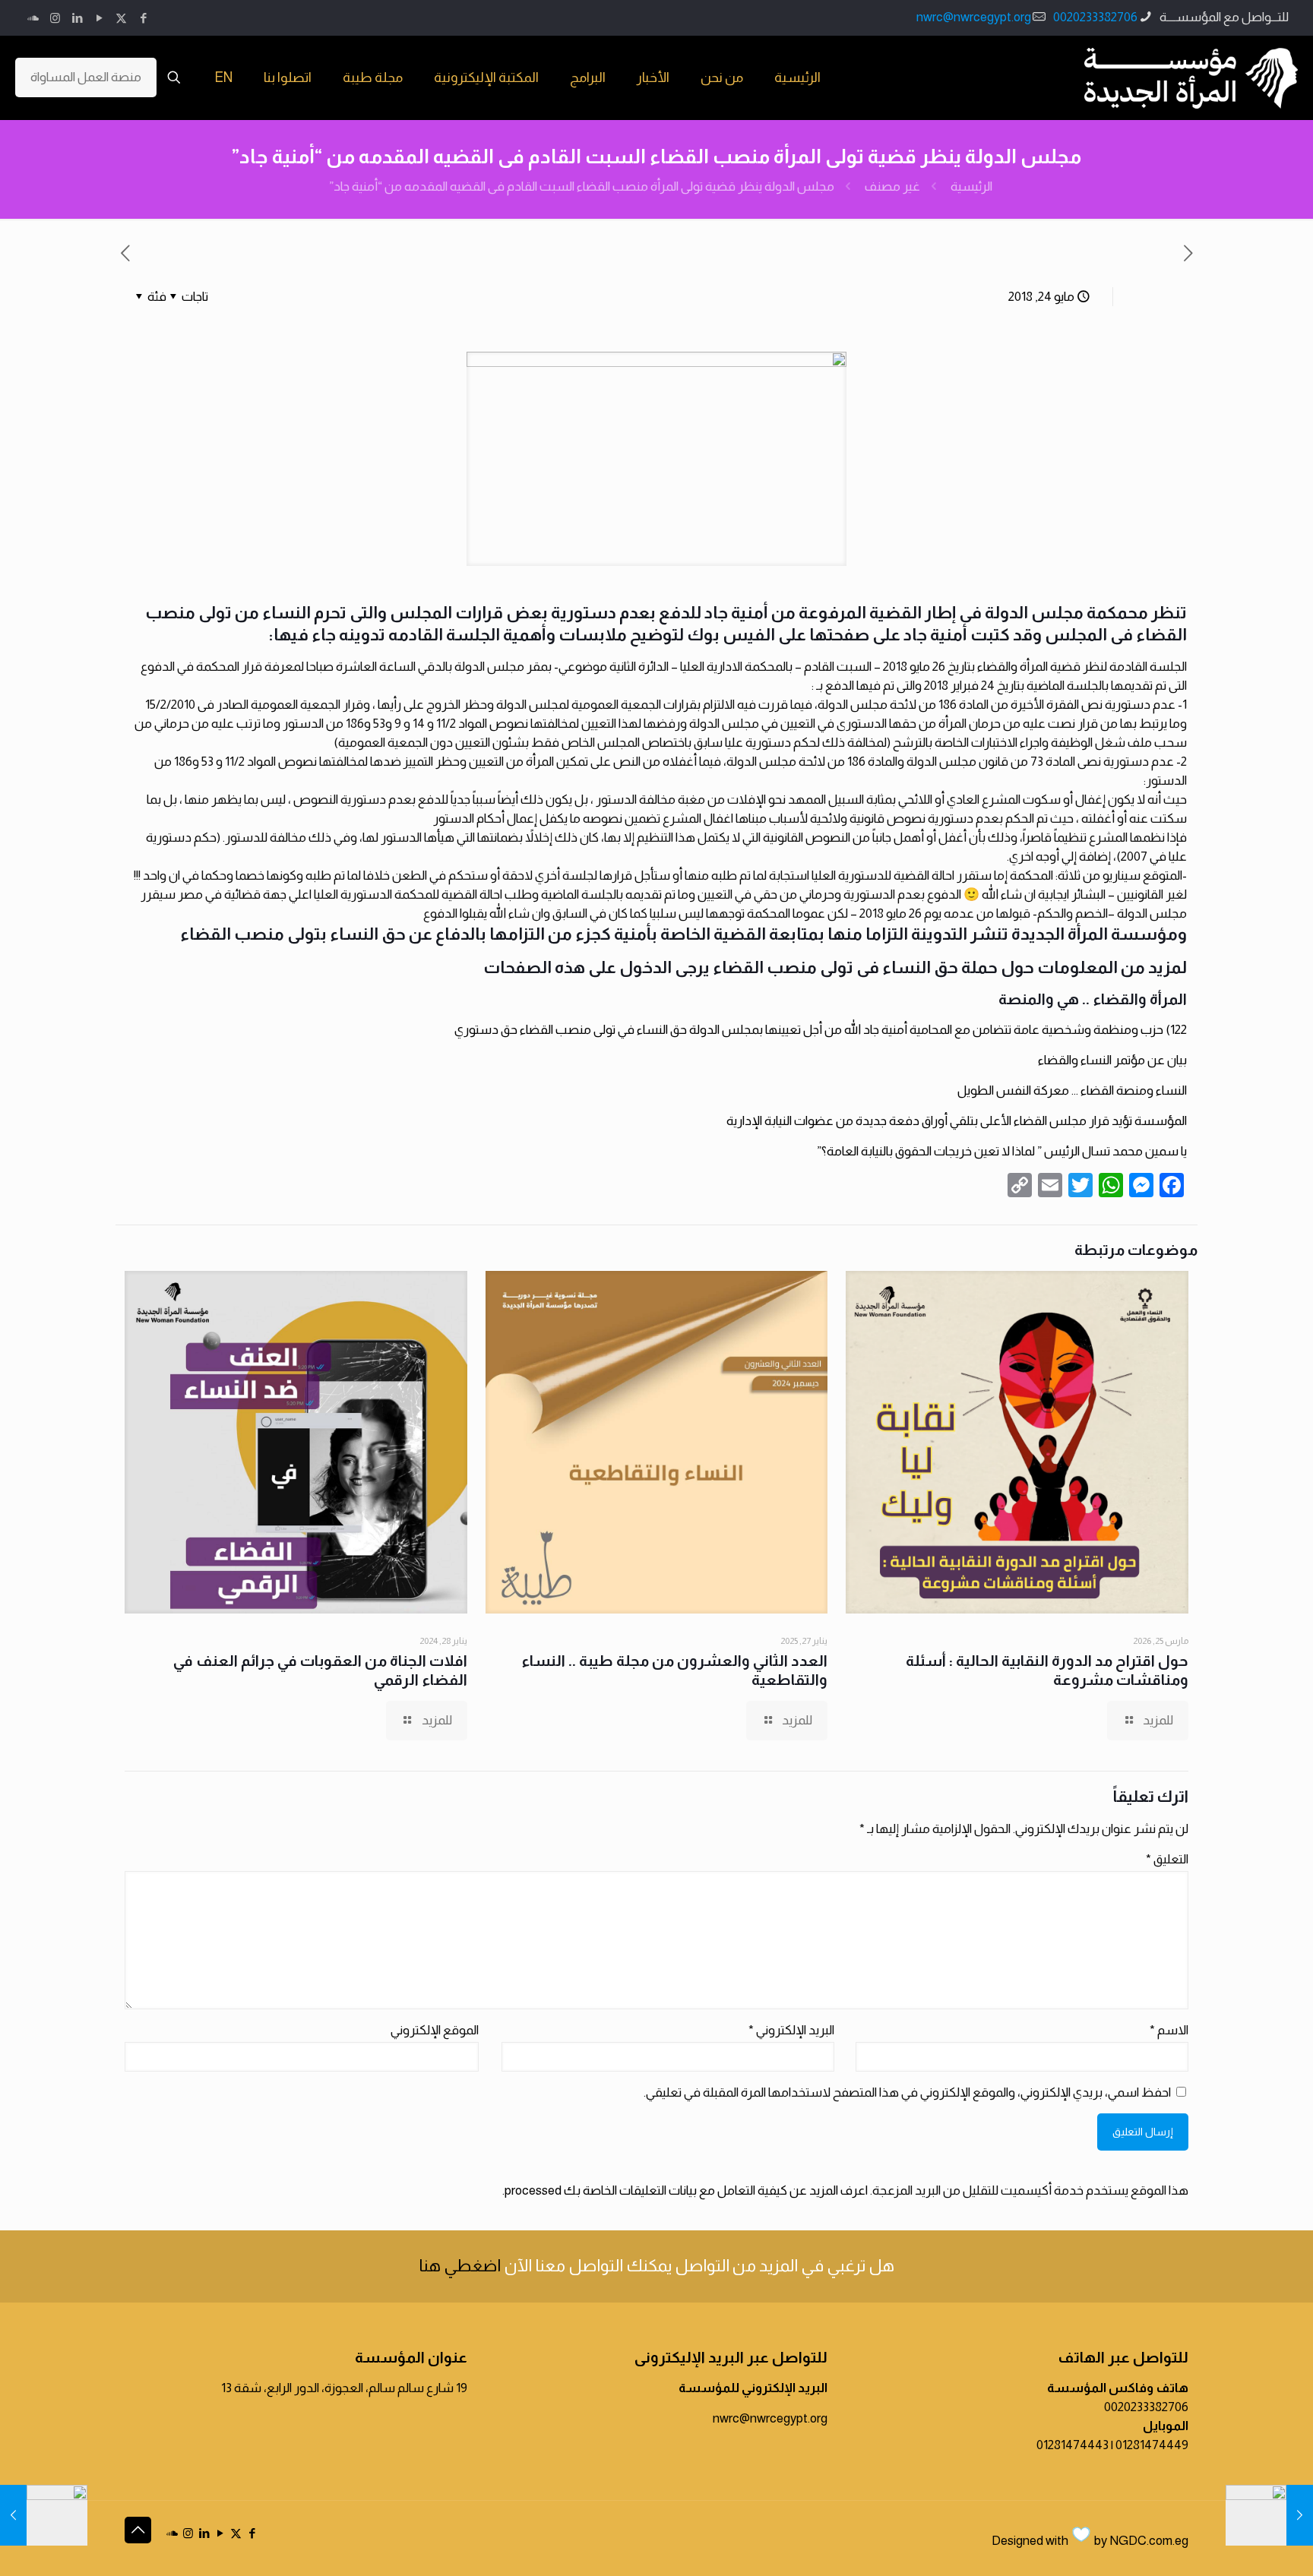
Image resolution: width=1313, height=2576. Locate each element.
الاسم (1169, 2030)
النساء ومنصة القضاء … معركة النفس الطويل (1072, 1090)
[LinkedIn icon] (77, 18)
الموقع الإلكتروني (435, 2030)
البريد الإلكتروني (791, 2030)
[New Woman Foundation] (1191, 77)
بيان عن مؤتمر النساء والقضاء (1112, 1060)
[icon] (33, 18)
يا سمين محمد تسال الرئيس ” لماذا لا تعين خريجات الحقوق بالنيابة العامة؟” (1002, 1151)
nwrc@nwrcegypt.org (974, 17)
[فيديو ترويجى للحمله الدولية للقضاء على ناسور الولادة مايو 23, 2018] (1269, 2515)
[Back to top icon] (138, 2530)
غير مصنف (892, 186)
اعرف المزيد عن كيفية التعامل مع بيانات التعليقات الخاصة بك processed (686, 2190)
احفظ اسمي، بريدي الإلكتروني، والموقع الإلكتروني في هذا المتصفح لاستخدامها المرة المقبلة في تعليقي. (907, 2092)
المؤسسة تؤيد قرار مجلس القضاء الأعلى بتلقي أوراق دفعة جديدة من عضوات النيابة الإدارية (957, 1121)
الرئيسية (971, 186)
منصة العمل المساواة (86, 77)
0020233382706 (1095, 17)
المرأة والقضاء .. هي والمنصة (1093, 999)
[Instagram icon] (55, 18)
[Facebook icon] (143, 18)
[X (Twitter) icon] (121, 18)
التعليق (1167, 1859)
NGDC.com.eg (1149, 2541)
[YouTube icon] (99, 18)
